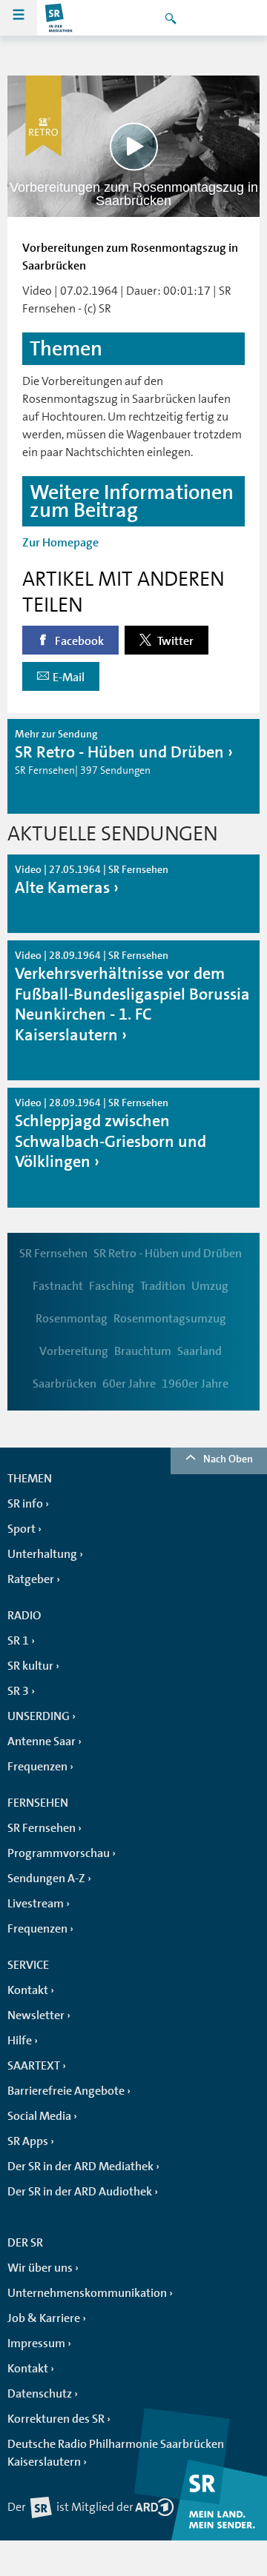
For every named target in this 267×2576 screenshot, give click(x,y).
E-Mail (69, 678)
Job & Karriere (44, 2318)
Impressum (36, 2344)
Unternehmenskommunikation (87, 2293)
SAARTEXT (34, 2066)
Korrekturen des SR (56, 2419)
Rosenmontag (72, 1319)
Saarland (200, 1351)
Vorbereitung (74, 1351)
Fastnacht (58, 1286)
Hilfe (20, 2041)
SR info (25, 1504)
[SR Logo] (59, 18)
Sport (22, 1529)
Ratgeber (31, 1579)
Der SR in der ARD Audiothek (80, 2192)
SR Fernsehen (53, 1254)
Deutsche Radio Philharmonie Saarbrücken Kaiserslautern (116, 2453)
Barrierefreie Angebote (66, 2091)
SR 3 (18, 1691)
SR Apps (28, 2141)
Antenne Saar (42, 1742)
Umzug (210, 1286)
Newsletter (36, 2015)
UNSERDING (39, 1716)
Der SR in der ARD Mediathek (80, 2167)
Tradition (163, 1286)
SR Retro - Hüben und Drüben (168, 1254)
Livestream (36, 1904)
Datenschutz (40, 2394)
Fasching (112, 1286)
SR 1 (18, 1641)
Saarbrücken (65, 1384)
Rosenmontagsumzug (170, 1319)
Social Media (39, 2116)
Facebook (78, 641)
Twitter (174, 641)
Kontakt (28, 1990)
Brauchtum (143, 1351)
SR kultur (30, 1666)
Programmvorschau (59, 1853)
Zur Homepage (60, 543)
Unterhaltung (42, 1554)
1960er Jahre (195, 1384)
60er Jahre (129, 1384)
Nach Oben (228, 1459)
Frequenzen (37, 1767)
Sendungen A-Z (46, 1879)
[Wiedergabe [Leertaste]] (134, 146)
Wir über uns (40, 2268)
